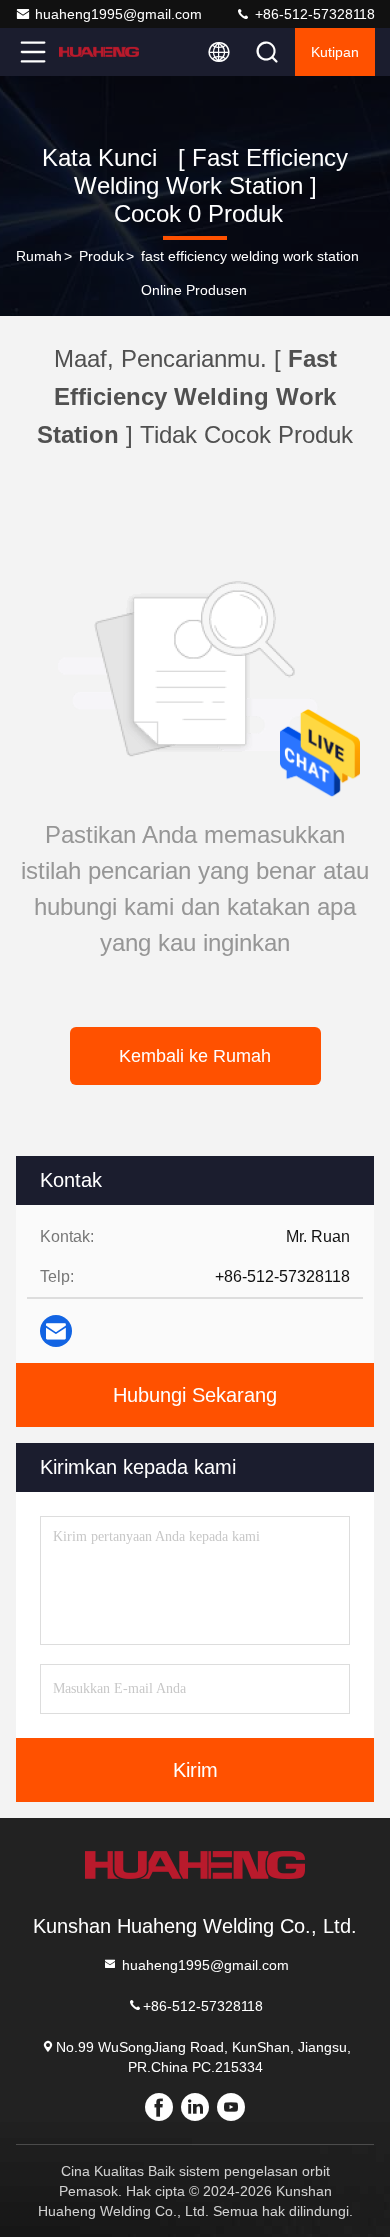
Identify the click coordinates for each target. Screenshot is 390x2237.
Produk (101, 256)
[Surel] (56, 1331)
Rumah (39, 256)
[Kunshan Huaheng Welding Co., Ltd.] (99, 52)
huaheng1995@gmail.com (118, 14)
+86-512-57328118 (313, 14)
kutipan (335, 52)
